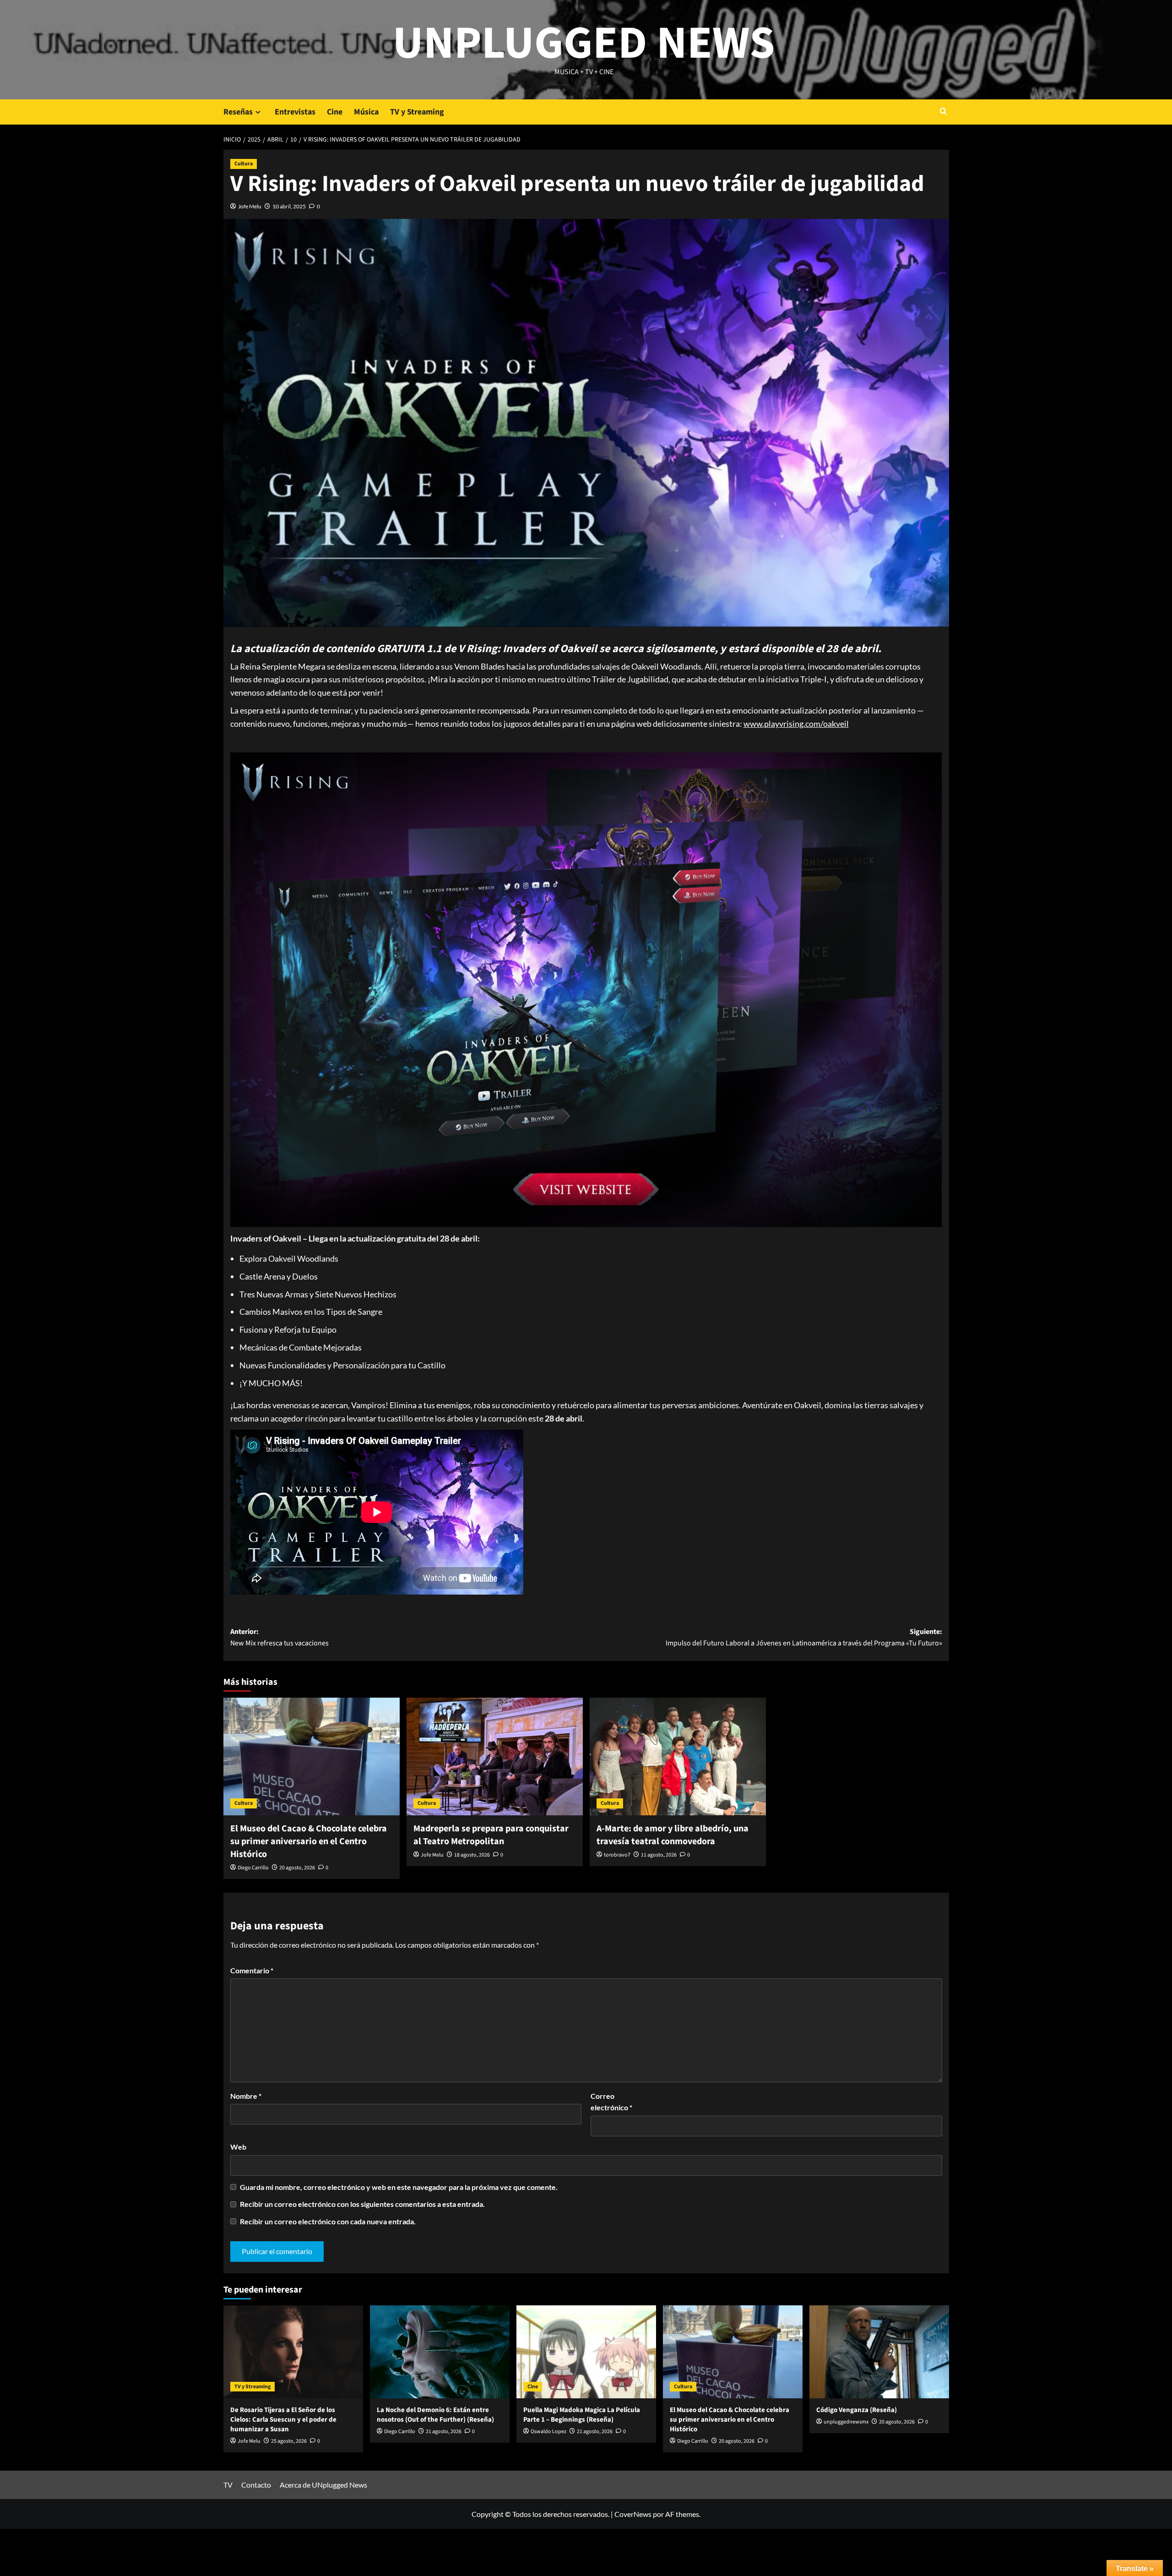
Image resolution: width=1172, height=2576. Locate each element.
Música (366, 112)
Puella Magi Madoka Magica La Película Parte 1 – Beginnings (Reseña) (582, 2415)
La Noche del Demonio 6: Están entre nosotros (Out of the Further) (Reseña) (435, 2415)
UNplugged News (584, 44)
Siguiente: (804, 1638)
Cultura (244, 164)
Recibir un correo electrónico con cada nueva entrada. (328, 2221)
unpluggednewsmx (846, 2422)
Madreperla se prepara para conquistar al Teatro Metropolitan (491, 1835)
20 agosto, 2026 (297, 1868)
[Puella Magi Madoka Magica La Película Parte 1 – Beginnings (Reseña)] (586, 2352)
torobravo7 (617, 1855)
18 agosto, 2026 (472, 1855)
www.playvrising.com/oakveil (796, 724)
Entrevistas (295, 112)
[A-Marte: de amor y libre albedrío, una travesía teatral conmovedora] (678, 1756)
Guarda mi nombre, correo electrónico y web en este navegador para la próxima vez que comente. (399, 2187)
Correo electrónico (611, 2102)
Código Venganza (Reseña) (857, 2410)
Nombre (246, 2096)
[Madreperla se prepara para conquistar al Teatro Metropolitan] (495, 1756)
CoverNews (633, 2514)
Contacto (256, 2485)
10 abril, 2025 (289, 206)
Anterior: (279, 1638)
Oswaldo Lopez (548, 2432)
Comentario (252, 1970)
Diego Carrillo (253, 1868)
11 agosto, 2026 (659, 1855)
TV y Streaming (417, 112)
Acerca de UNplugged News (323, 2485)
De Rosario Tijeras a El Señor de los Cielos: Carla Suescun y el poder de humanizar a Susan (283, 2420)
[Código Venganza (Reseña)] (879, 2352)
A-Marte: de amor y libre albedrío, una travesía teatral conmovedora (673, 1835)
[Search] (943, 112)
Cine (335, 112)
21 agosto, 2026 (444, 2432)
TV (228, 2485)
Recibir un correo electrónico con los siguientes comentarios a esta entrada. (362, 2204)
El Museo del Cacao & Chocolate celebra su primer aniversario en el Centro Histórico (309, 1841)
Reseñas (238, 112)
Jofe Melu (250, 206)
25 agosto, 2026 (289, 2441)
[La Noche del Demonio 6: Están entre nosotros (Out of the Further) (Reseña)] (440, 2352)
